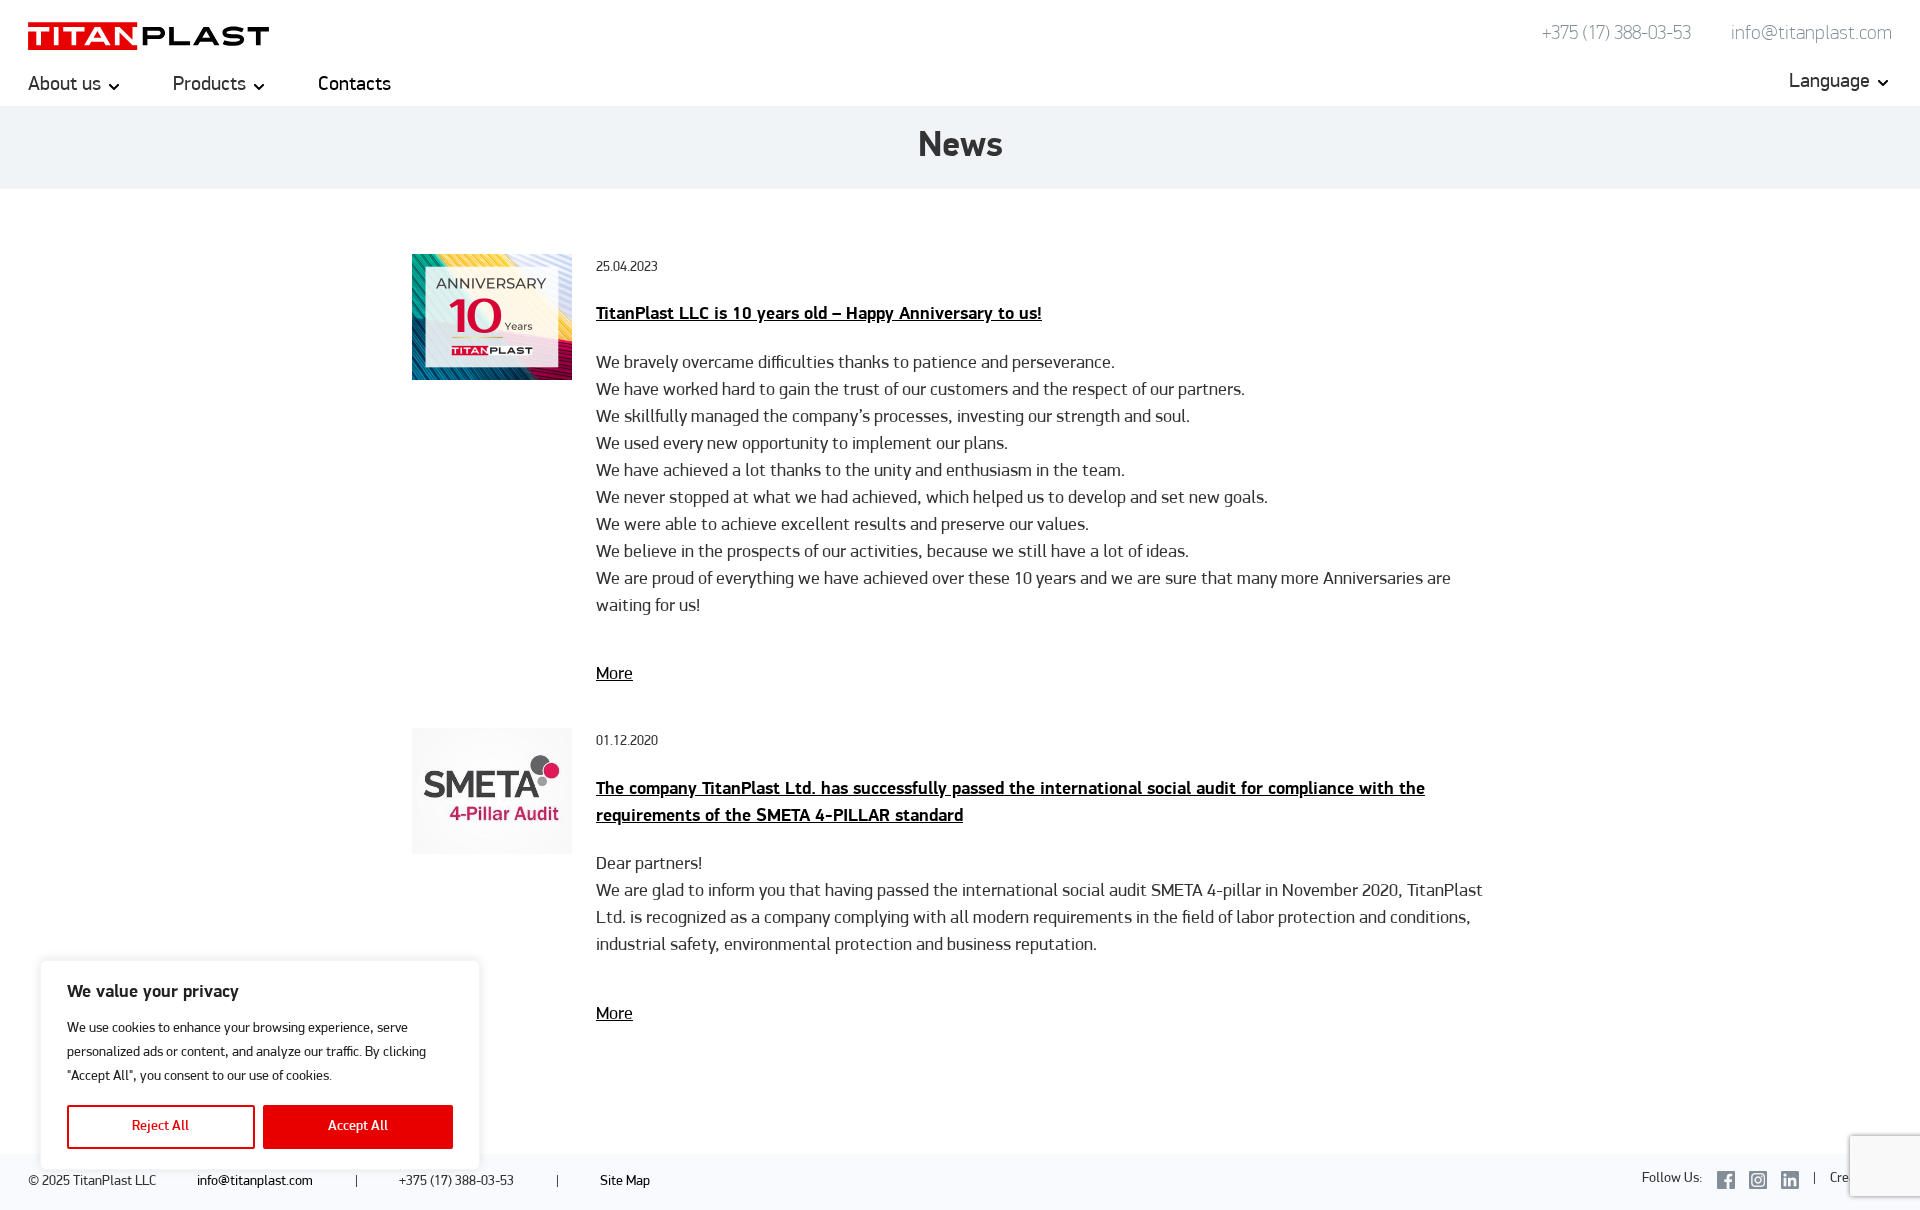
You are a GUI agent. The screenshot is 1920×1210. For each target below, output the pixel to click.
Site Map (625, 1181)
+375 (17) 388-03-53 (1616, 34)
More (614, 675)
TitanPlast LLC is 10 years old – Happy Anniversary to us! (819, 315)
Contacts (354, 85)
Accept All (358, 1126)
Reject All (160, 1126)
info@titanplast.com (1811, 34)
